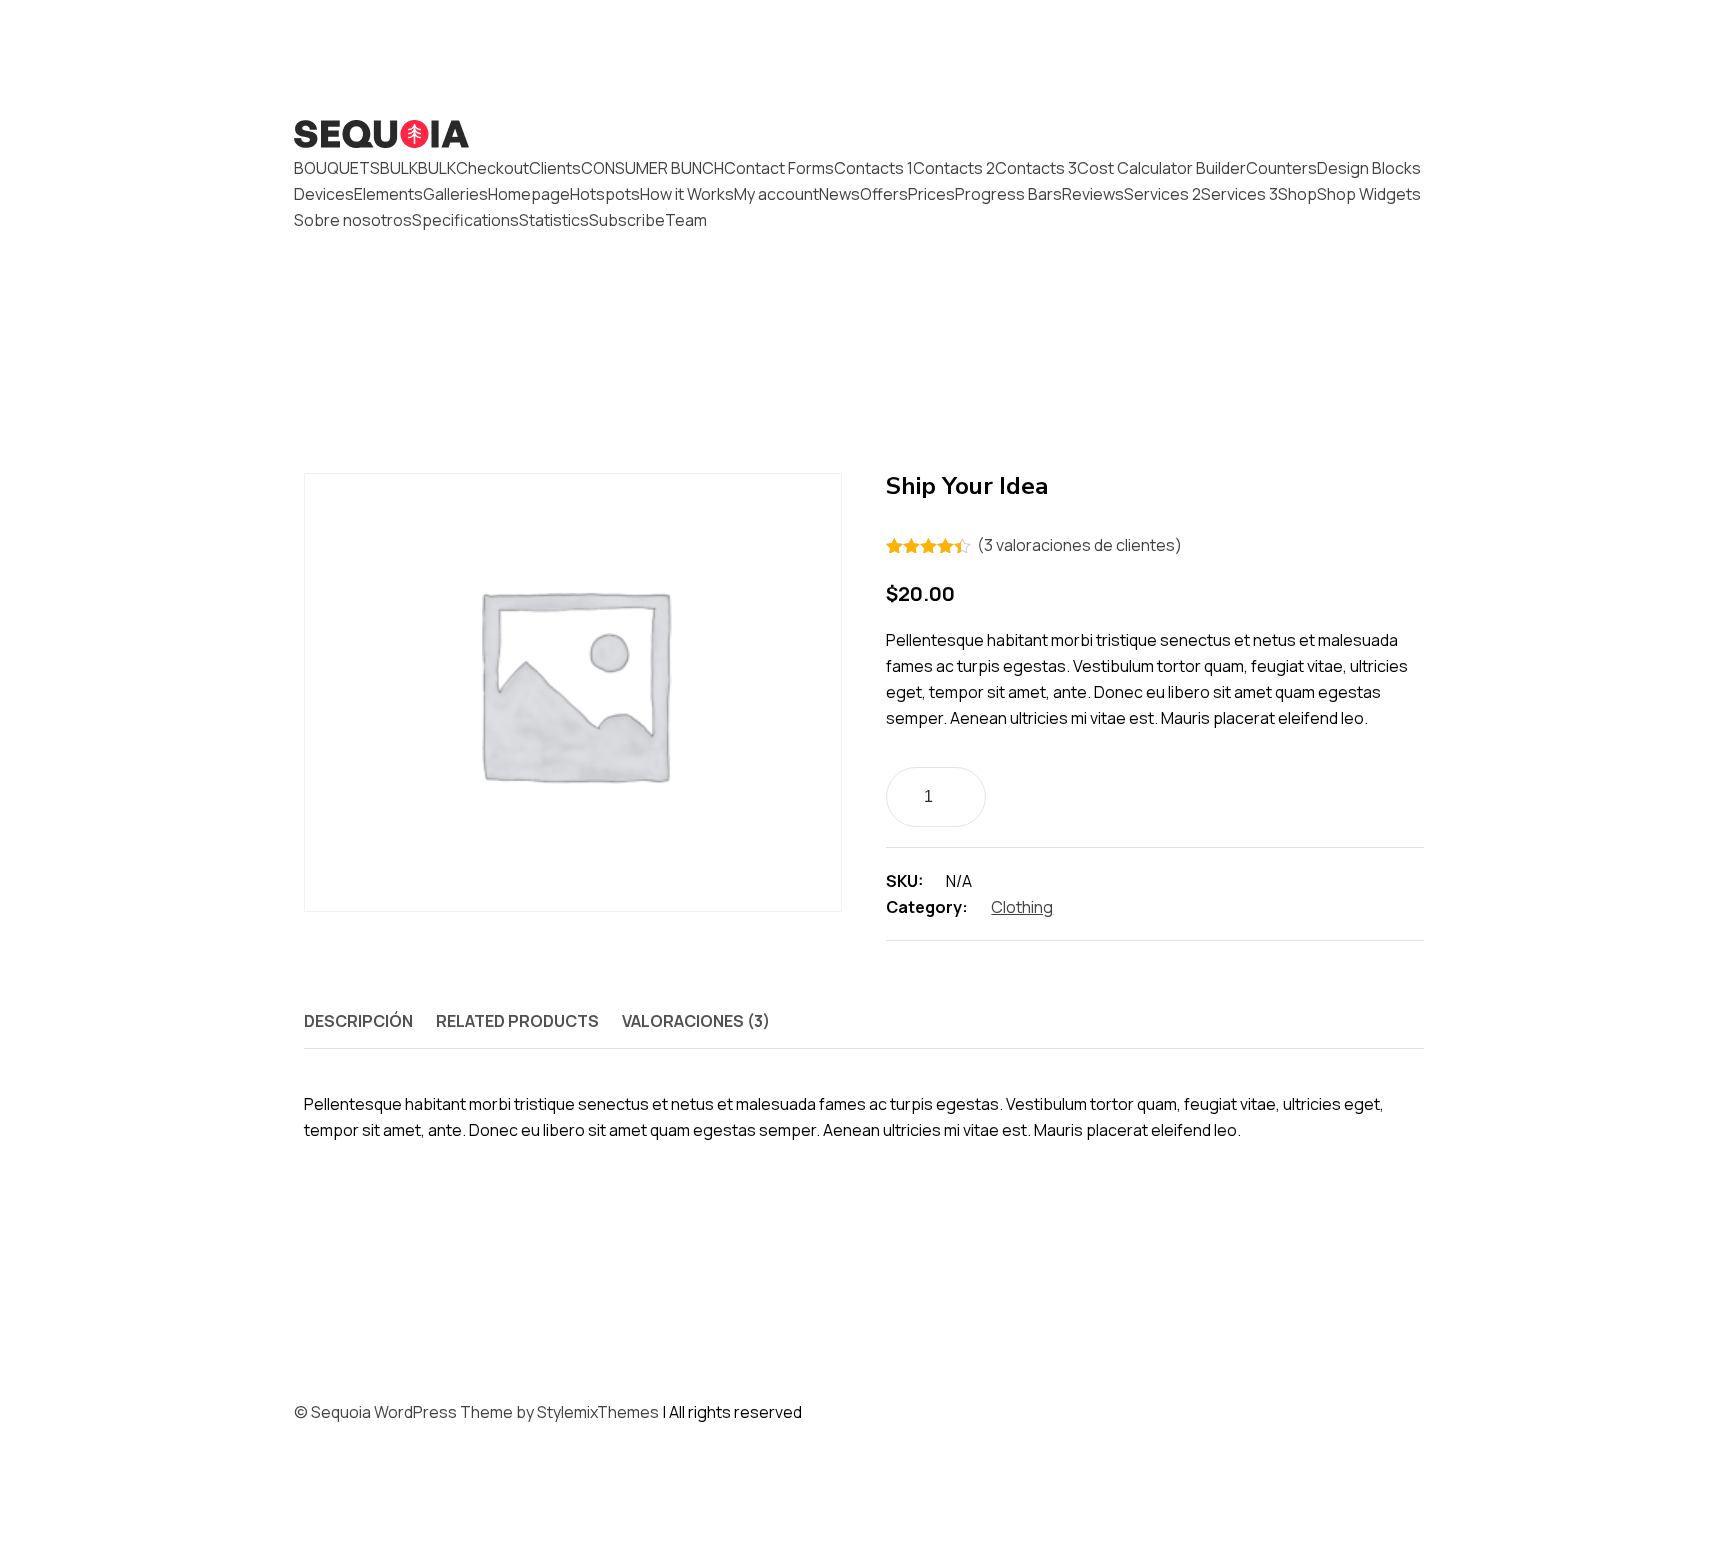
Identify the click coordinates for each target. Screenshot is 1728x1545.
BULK (399, 168)
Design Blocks (1369, 168)
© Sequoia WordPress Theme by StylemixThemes (476, 1412)
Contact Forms (779, 168)
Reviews (1093, 194)
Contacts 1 (873, 168)
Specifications (465, 220)
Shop (1297, 194)
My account (776, 194)
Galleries (455, 194)
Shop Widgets (1369, 194)
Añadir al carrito (1123, 794)
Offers (884, 194)
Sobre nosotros (353, 220)
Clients (555, 168)
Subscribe (627, 220)
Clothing (1022, 907)
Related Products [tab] (517, 1021)
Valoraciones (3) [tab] (696, 1021)
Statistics (554, 220)
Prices (931, 194)
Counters (1281, 168)
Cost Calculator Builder (1161, 168)
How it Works (687, 194)
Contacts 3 (1036, 168)
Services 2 (1162, 194)
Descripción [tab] (358, 1021)
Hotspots (605, 194)
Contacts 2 (954, 168)
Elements (388, 194)
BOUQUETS (337, 168)
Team (686, 220)
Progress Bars (1008, 194)
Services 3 (1239, 194)
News (839, 194)
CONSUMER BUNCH (652, 168)
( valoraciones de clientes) (1079, 545)
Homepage (529, 194)
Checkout (492, 168)
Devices (324, 194)
